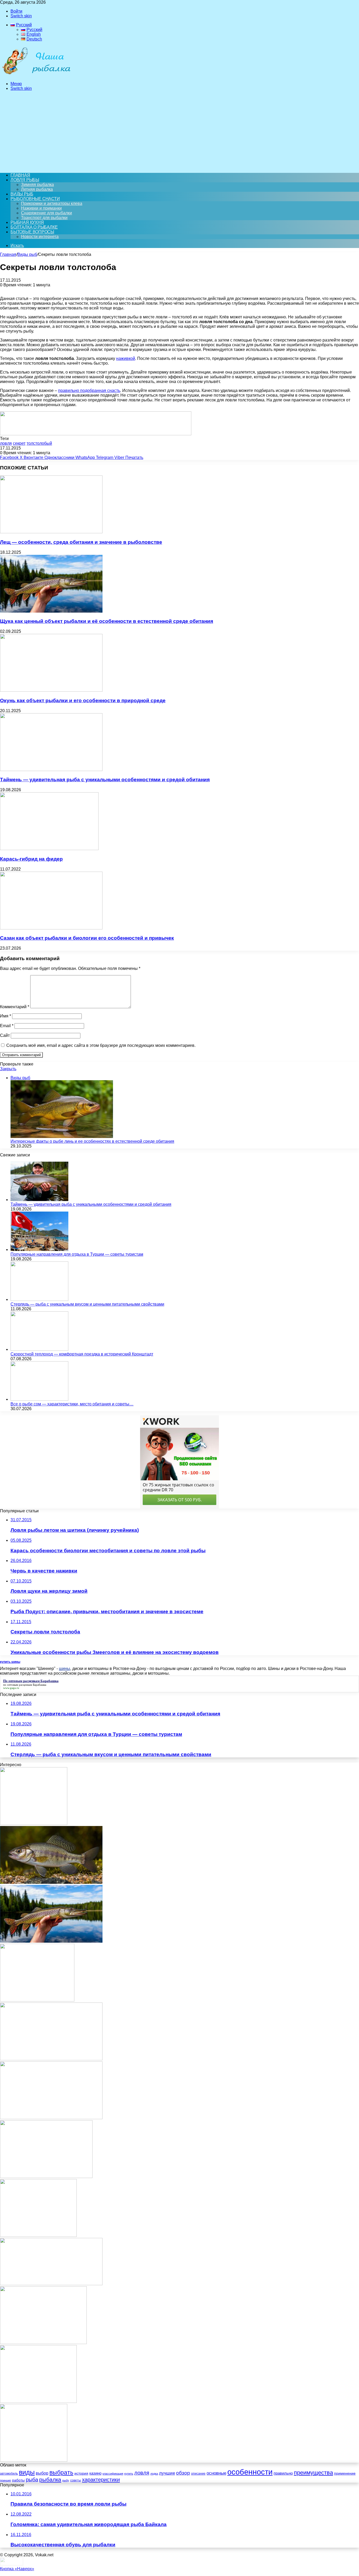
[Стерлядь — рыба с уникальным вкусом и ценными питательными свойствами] (39, 1299)
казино (95, 2473)
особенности (250, 2472)
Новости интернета (40, 237)
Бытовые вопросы (32, 232)
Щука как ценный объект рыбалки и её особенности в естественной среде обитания (107, 621)
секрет (19, 443)
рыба (32, 2480)
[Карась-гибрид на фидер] (49, 849)
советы (76, 2480)
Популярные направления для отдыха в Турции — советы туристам (77, 1254)
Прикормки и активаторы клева (52, 203)
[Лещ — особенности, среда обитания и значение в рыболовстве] (51, 532)
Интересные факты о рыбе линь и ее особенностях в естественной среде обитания (92, 1141)
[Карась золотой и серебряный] (34, 1824)
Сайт (5, 1035)
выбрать (61, 2473)
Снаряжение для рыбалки (47, 213)
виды (27, 2472)
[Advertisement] (179, 132)
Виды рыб (22, 194)
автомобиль (9, 2474)
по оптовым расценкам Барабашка (25, 1685)
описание (198, 2474)
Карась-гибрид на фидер (31, 859)
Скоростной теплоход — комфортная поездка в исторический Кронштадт (82, 1354)
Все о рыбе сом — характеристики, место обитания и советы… (72, 1404)
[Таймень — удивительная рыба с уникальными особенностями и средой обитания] (51, 770)
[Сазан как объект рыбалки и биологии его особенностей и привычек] (51, 928)
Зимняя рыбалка (37, 185)
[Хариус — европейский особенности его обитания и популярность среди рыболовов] (51, 1882)
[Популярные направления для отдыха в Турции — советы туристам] (39, 1250)
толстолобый (39, 443)
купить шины (10, 1662)
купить (129, 2474)
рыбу (66, 2480)
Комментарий (15, 1007)
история (81, 2473)
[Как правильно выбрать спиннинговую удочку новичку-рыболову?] (38, 2235)
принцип (6, 2480)
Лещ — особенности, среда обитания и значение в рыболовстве (81, 542)
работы (18, 2480)
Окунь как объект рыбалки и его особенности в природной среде (83, 700)
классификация (113, 2474)
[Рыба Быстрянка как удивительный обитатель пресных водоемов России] (51, 2118)
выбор (42, 2473)
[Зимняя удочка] (37, 2000)
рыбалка (50, 2479)
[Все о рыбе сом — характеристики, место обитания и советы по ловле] (39, 1399)
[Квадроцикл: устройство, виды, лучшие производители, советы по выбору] (43, 2343)
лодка (154, 2474)
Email (7, 1026)
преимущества (313, 2473)
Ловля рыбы (25, 180)
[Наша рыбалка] (36, 75)
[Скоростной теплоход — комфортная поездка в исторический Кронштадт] (39, 1349)
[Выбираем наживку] (34, 2460)
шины (65, 1669)
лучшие (167, 2473)
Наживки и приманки (41, 208)
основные (216, 2473)
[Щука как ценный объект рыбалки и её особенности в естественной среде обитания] (51, 611)
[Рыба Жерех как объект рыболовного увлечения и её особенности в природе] (51, 2059)
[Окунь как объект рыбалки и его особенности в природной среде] (51, 690)
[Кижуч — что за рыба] (51, 2284)
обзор (183, 2473)
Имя (6, 1016)
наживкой (126, 358)
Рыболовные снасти (35, 199)
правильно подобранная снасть (89, 390)
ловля (6, 443)
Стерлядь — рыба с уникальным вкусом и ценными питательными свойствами (87, 1304)
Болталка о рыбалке (34, 227)
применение (345, 2473)
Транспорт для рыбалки (44, 218)
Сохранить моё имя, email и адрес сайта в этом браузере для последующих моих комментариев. (101, 1045)
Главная (8, 254)
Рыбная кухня (27, 222)
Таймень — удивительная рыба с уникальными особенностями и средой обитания (105, 780)
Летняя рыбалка (37, 189)
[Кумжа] (46, 2177)
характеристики (101, 2480)
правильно (283, 2473)
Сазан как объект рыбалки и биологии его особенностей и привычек (87, 938)
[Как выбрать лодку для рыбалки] (38, 2401)
